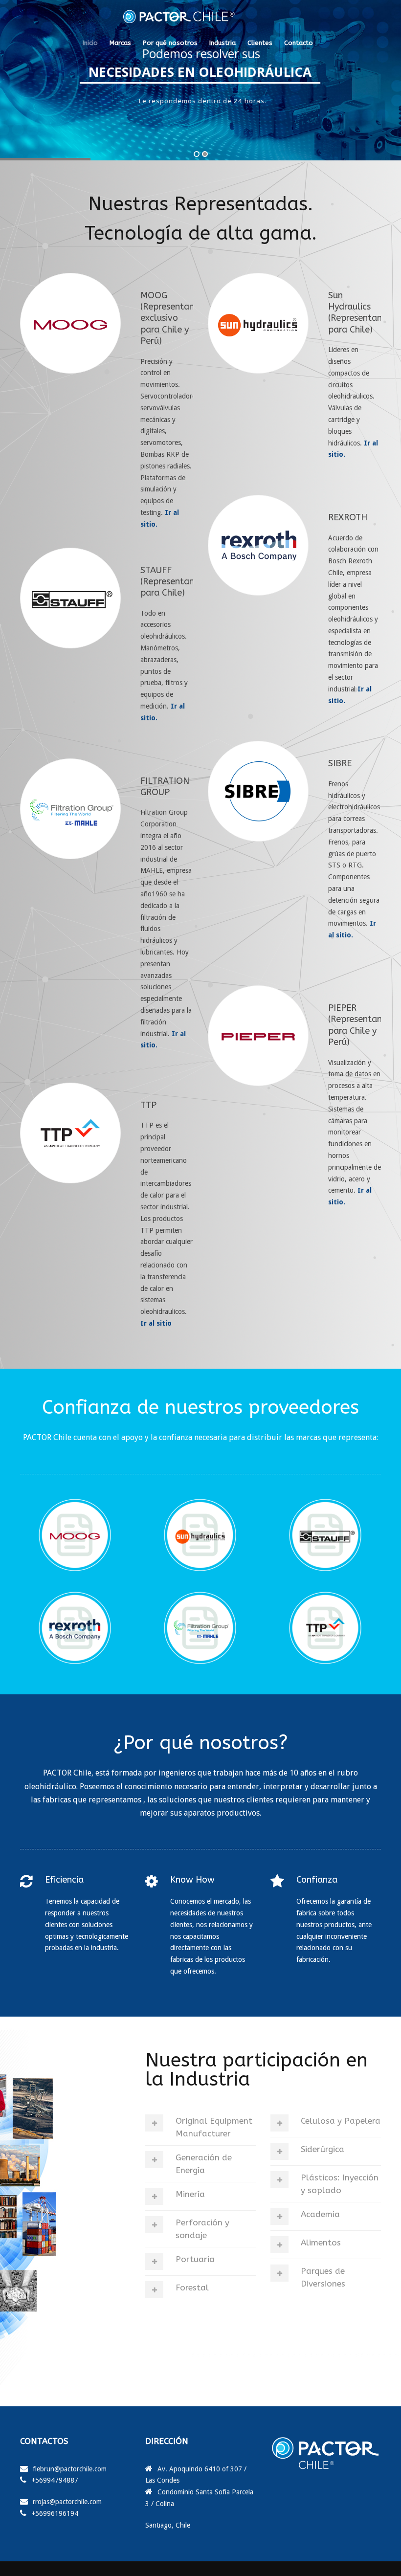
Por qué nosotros (170, 43)
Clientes (260, 43)
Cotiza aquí (283, 118)
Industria (223, 43)
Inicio (90, 43)
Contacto (299, 43)
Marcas (120, 43)
